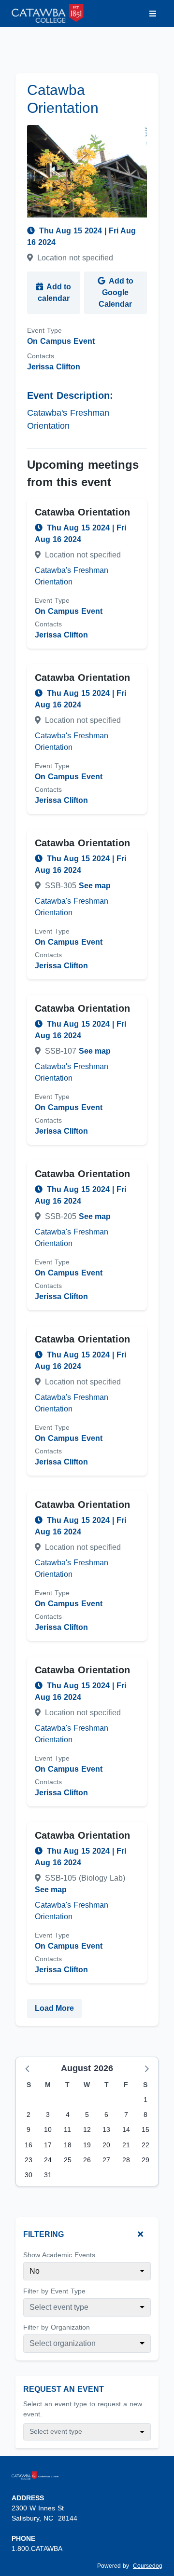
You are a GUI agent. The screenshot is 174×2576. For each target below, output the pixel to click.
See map (95, 886)
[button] (28, 2068)
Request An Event (64, 2389)
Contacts (41, 356)
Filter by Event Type (54, 2291)
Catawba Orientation (82, 512)
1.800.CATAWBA (37, 2549)
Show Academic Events (59, 2255)
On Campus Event (61, 341)
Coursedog (148, 2566)
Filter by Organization (57, 2327)
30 (29, 2175)
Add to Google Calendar (116, 292)
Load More (54, 2008)
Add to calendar (54, 292)
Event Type (44, 330)
